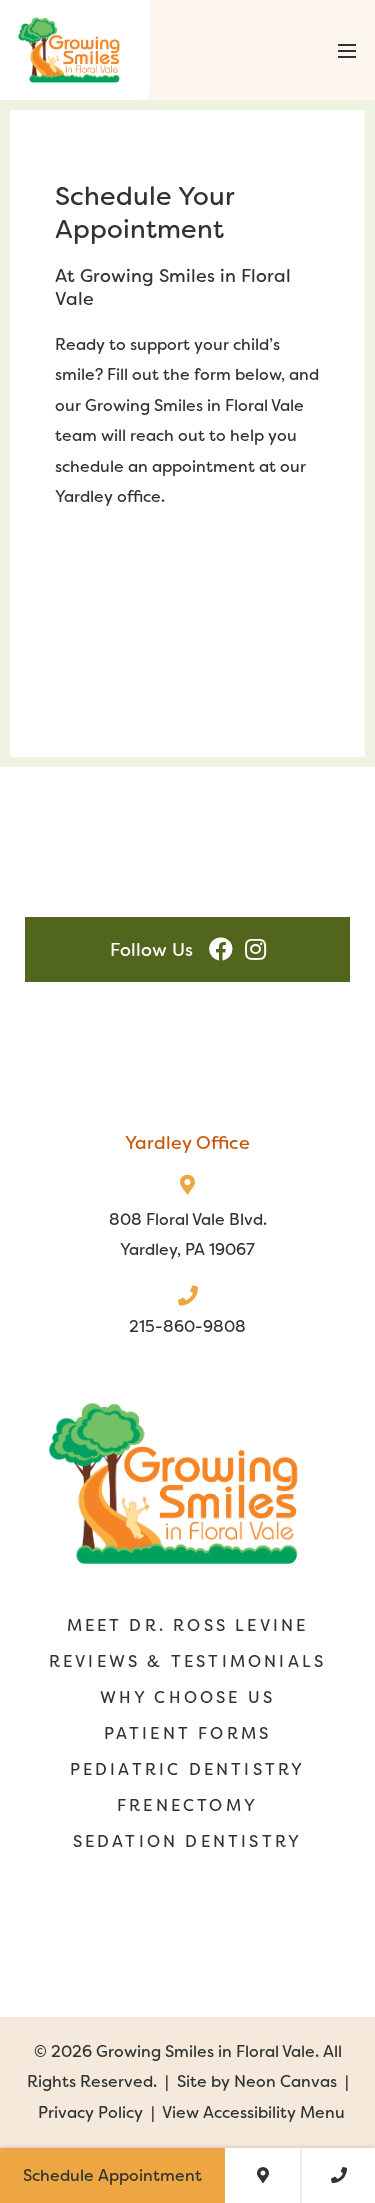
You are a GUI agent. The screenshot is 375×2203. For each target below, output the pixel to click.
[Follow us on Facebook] (221, 949)
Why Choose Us (188, 1697)
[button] (345, 50)
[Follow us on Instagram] (255, 949)
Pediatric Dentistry (188, 1769)
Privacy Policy (90, 2112)
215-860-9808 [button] (187, 1326)
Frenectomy (187, 1805)
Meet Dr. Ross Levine (188, 1625)
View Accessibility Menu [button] (253, 2112)
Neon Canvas (285, 2081)
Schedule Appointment (112, 2175)
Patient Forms (188, 1733)
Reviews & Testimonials (187, 1661)
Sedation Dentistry (188, 1841)
